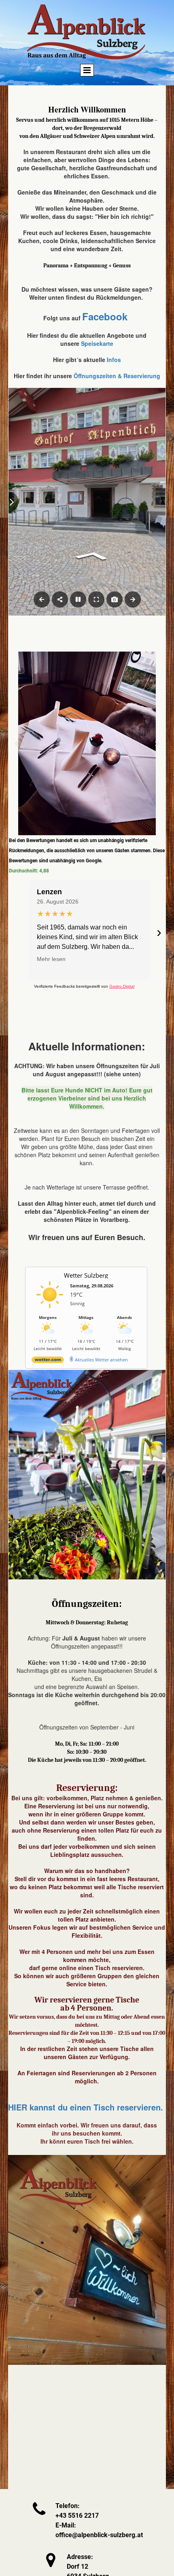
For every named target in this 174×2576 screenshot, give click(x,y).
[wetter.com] (48, 1361)
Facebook (105, 316)
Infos (114, 360)
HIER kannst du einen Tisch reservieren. (86, 2107)
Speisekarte (97, 343)
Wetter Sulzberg (86, 1275)
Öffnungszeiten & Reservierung (117, 376)
